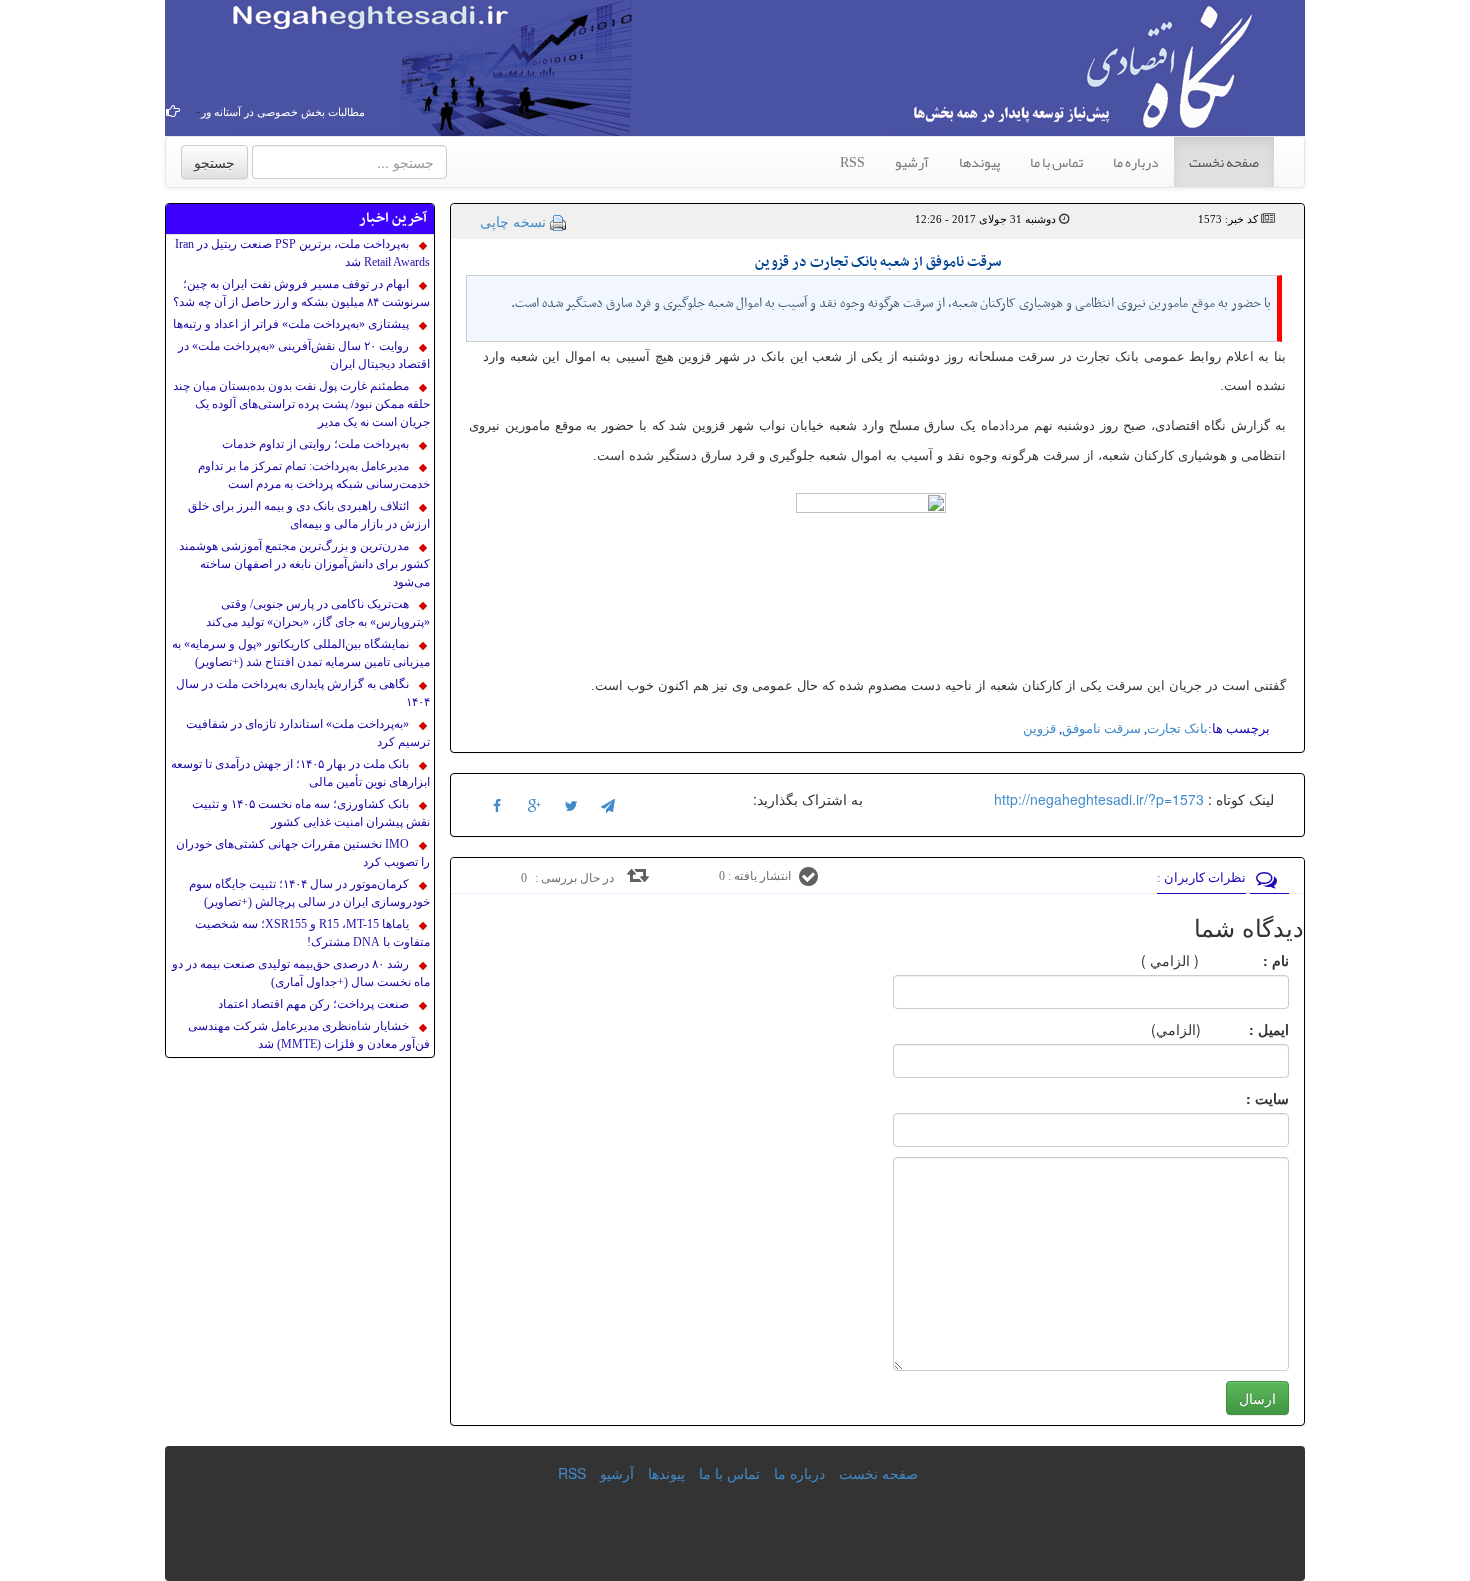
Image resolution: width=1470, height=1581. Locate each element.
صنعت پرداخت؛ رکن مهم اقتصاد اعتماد (313, 1004)
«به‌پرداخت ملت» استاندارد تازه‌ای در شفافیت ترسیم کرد (308, 733)
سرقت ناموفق (1101, 728)
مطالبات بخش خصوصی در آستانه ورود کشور (305, 112)
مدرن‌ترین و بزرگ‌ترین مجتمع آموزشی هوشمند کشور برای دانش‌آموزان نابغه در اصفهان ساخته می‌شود (304, 564)
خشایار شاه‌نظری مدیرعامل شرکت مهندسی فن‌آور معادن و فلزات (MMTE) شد (309, 1035)
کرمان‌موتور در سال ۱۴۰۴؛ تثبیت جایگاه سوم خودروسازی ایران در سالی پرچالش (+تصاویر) (309, 893)
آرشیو (912, 162)
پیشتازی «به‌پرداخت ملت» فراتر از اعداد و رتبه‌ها (291, 324)
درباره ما (1136, 162)
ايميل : (1245, 1029)
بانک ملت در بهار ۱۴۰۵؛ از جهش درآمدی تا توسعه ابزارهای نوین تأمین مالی (300, 773)
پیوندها (979, 162)
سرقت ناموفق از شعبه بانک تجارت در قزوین (878, 262)
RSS (852, 162)
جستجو (214, 162)
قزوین (1039, 728)
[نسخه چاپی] (558, 221)
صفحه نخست (1224, 162)
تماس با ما (1056, 162)
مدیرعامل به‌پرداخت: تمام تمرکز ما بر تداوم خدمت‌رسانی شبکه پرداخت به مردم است (314, 475)
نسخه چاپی (513, 221)
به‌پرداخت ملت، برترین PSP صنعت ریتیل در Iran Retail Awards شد (302, 253)
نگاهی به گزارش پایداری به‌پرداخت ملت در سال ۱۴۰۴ (303, 693)
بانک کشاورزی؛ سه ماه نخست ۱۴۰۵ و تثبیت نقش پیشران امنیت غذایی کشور (311, 813)
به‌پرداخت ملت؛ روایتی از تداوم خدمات (315, 444)
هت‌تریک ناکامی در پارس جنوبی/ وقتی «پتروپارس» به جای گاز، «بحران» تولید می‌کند (318, 613)
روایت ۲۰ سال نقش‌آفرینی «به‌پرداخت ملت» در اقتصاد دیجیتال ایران (304, 355)
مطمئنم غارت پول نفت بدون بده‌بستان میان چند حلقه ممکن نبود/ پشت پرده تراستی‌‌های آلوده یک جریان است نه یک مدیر (301, 404)
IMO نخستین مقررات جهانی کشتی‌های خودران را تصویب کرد (303, 853)
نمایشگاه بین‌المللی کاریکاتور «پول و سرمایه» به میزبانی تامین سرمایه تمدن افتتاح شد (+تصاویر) (301, 653)
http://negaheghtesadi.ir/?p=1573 (1099, 799)
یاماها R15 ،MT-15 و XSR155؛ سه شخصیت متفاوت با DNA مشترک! (312, 933)
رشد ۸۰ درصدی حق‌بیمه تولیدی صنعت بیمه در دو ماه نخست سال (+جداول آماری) (301, 973)
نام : (1246, 960)
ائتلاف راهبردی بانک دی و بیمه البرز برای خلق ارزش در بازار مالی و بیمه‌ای (309, 515)
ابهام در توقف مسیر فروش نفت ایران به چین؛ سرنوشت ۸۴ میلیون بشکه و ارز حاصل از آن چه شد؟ (301, 293)
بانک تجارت (1177, 728)
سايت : (1245, 1098)
